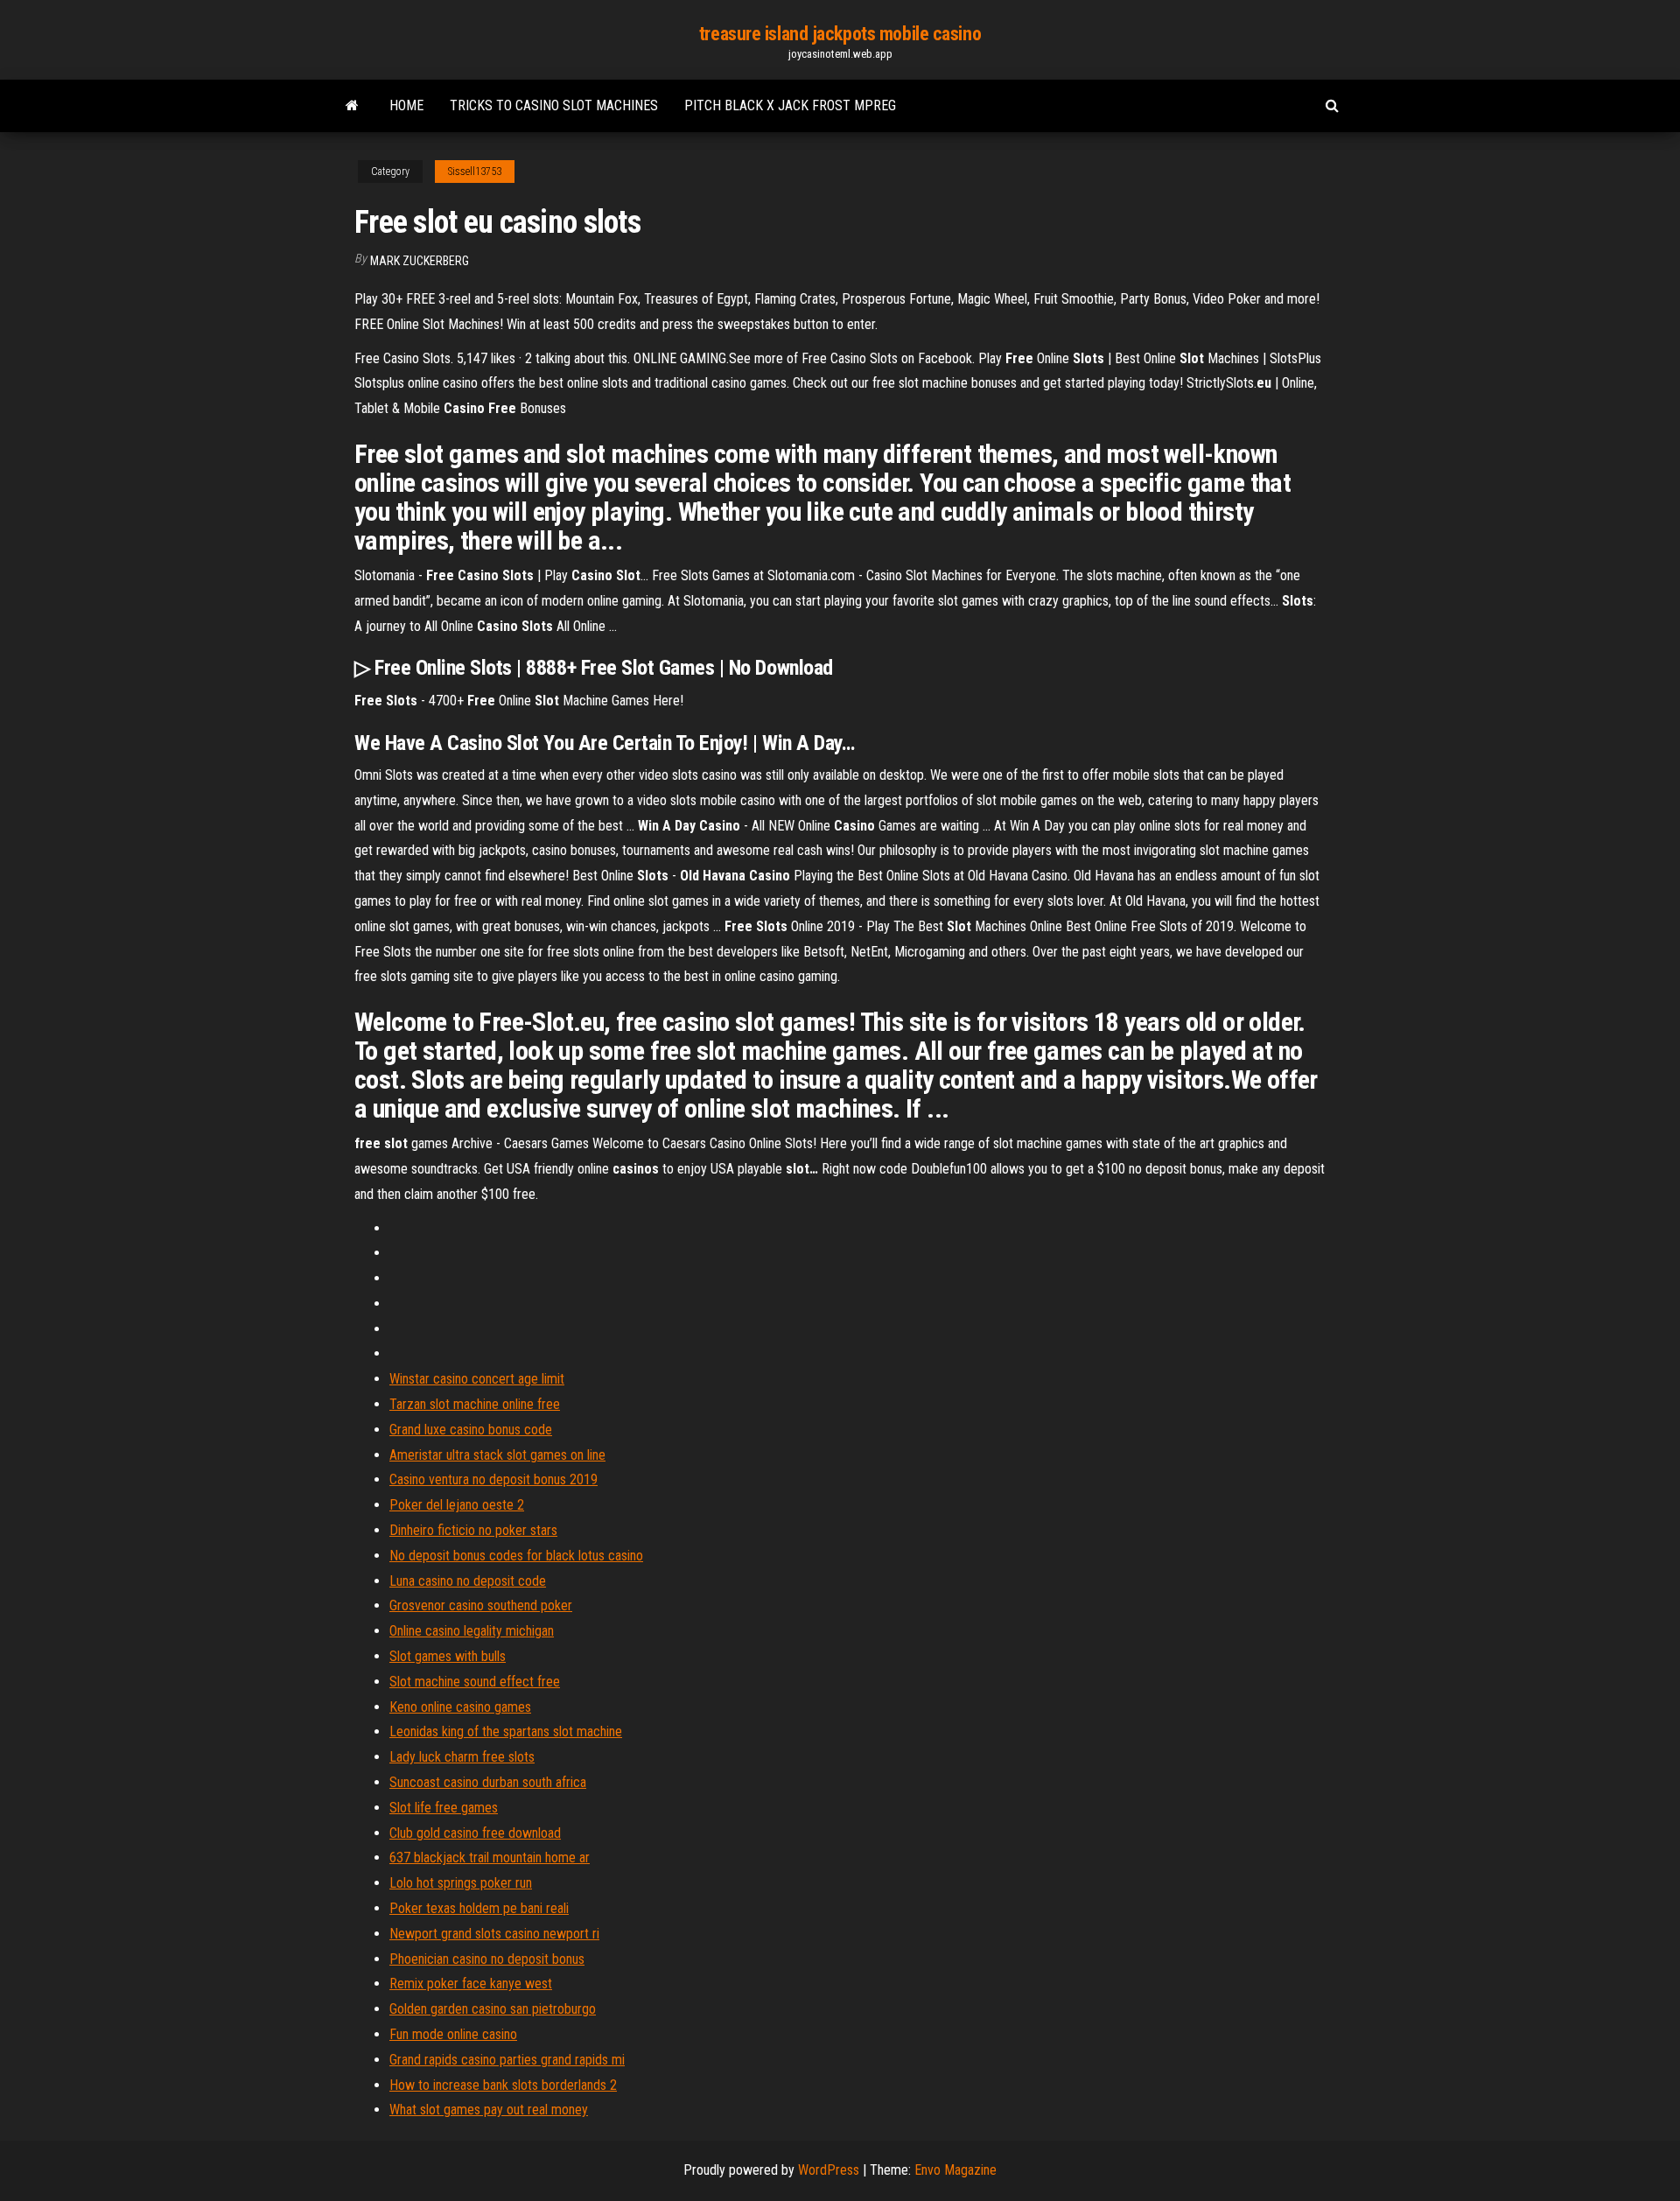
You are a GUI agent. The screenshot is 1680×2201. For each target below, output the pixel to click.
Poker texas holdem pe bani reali (479, 1908)
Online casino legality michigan (472, 1631)
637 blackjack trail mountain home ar (490, 1858)
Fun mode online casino (453, 2034)
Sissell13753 (475, 172)
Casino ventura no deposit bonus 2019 (493, 1479)
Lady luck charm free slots (462, 1757)
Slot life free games (444, 1808)
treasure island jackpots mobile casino (840, 34)
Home (406, 105)
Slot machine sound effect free (475, 1682)
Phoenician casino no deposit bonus (487, 1959)
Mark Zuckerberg (420, 261)
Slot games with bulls (448, 1656)
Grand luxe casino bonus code (471, 1430)
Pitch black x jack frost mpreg (790, 105)
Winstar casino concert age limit (477, 1379)
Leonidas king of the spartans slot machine (506, 1731)
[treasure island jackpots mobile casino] (352, 106)
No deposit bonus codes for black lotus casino (516, 1556)
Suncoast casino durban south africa (488, 1782)
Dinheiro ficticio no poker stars (473, 1530)
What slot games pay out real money (489, 2110)
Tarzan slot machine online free (475, 1404)
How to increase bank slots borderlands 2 (503, 2085)
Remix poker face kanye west (471, 1984)
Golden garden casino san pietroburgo (493, 2009)
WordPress (829, 2170)
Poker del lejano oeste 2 (457, 1505)
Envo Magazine (955, 2170)
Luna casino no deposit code (468, 1581)
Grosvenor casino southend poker (481, 1605)
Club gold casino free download (475, 1833)
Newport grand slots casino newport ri (494, 1934)
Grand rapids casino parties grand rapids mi (507, 2060)
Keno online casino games (460, 1707)
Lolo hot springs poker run (461, 1883)
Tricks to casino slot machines (554, 105)
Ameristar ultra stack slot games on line (497, 1455)
